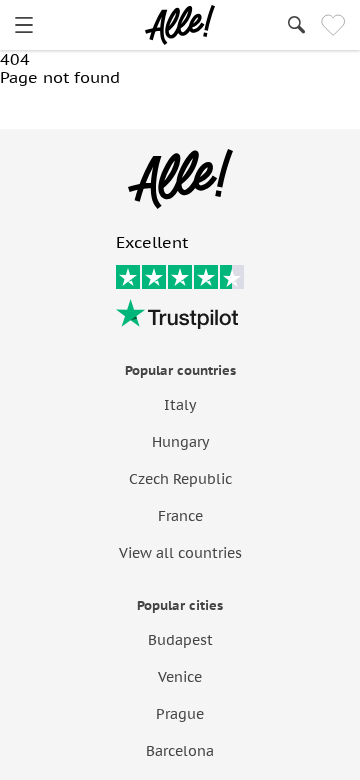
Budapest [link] (180, 640)
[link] (24, 25)
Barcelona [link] (180, 751)
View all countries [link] (180, 553)
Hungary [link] (180, 442)
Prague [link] (180, 714)
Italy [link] (180, 405)
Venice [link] (180, 677)
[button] (84, 108)
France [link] (180, 516)
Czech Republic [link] (180, 479)
